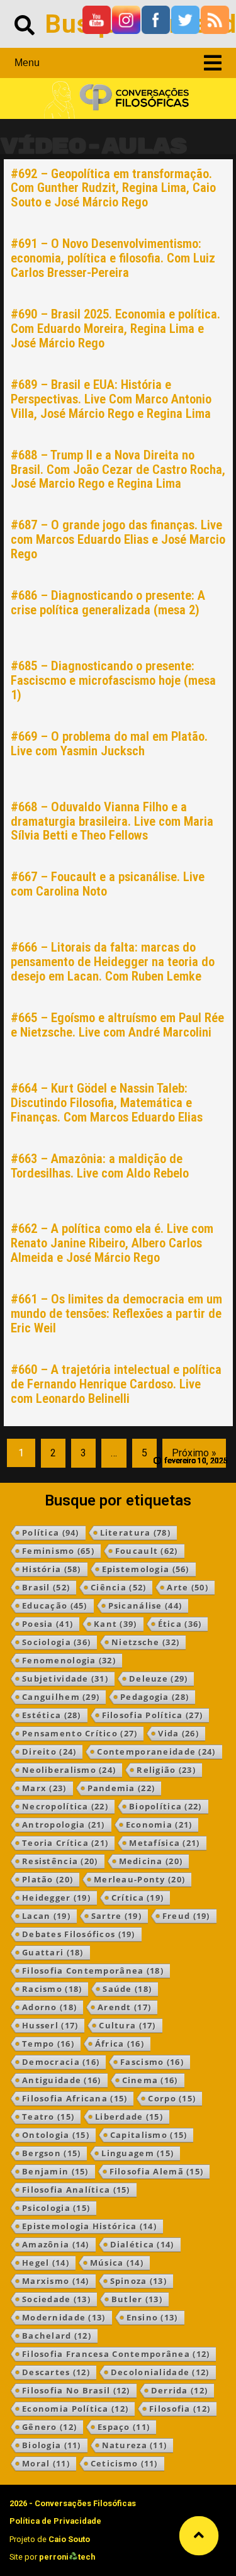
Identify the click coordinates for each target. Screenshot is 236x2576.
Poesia (48, 1624)
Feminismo (58, 1551)
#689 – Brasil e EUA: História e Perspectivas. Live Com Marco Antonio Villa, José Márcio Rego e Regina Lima (111, 399)
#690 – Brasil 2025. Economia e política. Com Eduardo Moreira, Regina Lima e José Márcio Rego (115, 329)
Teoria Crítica (65, 1843)
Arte (188, 1587)
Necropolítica (65, 1806)
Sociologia (56, 1642)
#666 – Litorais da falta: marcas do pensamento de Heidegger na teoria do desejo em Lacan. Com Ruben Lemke (113, 962)
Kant (115, 1624)
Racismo (52, 1989)
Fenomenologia (69, 1660)
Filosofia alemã (157, 2171)
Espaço (124, 2427)
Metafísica (164, 1843)
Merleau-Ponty (139, 1879)
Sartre (116, 1916)
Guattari (53, 1952)
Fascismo (152, 2062)
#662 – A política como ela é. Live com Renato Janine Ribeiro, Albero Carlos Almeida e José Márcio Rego (112, 1243)
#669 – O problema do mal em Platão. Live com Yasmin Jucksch (109, 744)
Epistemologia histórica (89, 2226)
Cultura (127, 2025)
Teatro (48, 2117)
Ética (180, 1624)
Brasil (46, 1587)
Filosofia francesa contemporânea (116, 2354)
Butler (137, 2299)
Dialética (142, 2244)
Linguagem (138, 2153)
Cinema (150, 2080)
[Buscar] (25, 24)
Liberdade (129, 2117)
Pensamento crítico (80, 1733)
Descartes (56, 2372)
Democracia (61, 2062)
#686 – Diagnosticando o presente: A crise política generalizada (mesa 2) (108, 603)
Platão (48, 1879)
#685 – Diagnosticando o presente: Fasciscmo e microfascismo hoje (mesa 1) (113, 680)
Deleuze (158, 1679)
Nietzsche (145, 1642)
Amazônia (56, 2244)
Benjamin (55, 2171)
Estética (52, 1715)
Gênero (49, 2427)
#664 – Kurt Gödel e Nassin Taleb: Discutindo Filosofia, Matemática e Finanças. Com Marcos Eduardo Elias (107, 1103)
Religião (166, 1770)
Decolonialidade (160, 2372)
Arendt (124, 2007)
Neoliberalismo (69, 1770)
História (52, 1569)
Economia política (75, 2409)
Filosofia (180, 2409)
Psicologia (56, 2208)
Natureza (135, 2445)
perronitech (67, 2557)
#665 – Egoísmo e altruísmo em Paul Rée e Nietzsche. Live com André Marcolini (117, 1025)
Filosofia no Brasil (76, 2390)
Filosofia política (152, 1715)
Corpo (172, 2098)
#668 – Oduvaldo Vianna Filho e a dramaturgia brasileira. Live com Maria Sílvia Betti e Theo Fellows (112, 821)
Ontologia (56, 2135)
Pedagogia (155, 1697)
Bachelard (57, 2336)
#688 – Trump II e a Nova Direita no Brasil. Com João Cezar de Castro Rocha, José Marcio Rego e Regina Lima (118, 470)
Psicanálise (145, 1606)
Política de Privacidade (55, 2521)
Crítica (138, 1898)
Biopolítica (166, 1806)
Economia (159, 1825)
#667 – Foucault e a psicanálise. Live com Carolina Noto (108, 884)
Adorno (49, 2007)
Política (51, 1533)
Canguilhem (61, 1697)
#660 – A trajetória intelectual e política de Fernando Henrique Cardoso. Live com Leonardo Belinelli (116, 1384)
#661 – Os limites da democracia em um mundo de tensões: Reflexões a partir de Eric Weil (116, 1313)
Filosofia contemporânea (93, 1971)
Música (117, 2263)
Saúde (127, 1989)
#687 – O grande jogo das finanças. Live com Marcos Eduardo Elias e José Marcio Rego (118, 539)
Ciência (118, 1587)
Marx (44, 1788)
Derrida (179, 2390)
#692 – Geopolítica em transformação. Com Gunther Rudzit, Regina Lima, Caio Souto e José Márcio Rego (113, 188)
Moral (46, 2463)
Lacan (46, 1916)
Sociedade (56, 2299)
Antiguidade (62, 2080)
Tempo (48, 2044)
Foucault (147, 1551)
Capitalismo (149, 2135)
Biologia (52, 2445)
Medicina (151, 1861)
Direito (49, 1752)
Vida (178, 1733)
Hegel (46, 2263)
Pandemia (121, 1788)
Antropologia (64, 1825)
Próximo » (194, 1453)
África (120, 2044)
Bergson (51, 2153)
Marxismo (56, 2281)
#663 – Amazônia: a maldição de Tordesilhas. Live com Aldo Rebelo (100, 1166)
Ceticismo (124, 2463)
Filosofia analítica (76, 2190)
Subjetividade (65, 1679)
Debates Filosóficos (79, 1934)
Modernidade (64, 2317)
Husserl (50, 2025)
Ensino (152, 2317)
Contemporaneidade (156, 1752)
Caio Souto (69, 2539)
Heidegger (56, 1898)
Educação (55, 1606)
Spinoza (138, 2281)
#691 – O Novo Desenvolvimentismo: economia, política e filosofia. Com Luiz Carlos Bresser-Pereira (113, 258)
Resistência (60, 1861)
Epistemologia (146, 1569)
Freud (186, 1916)
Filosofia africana (75, 2098)
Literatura (135, 1533)
